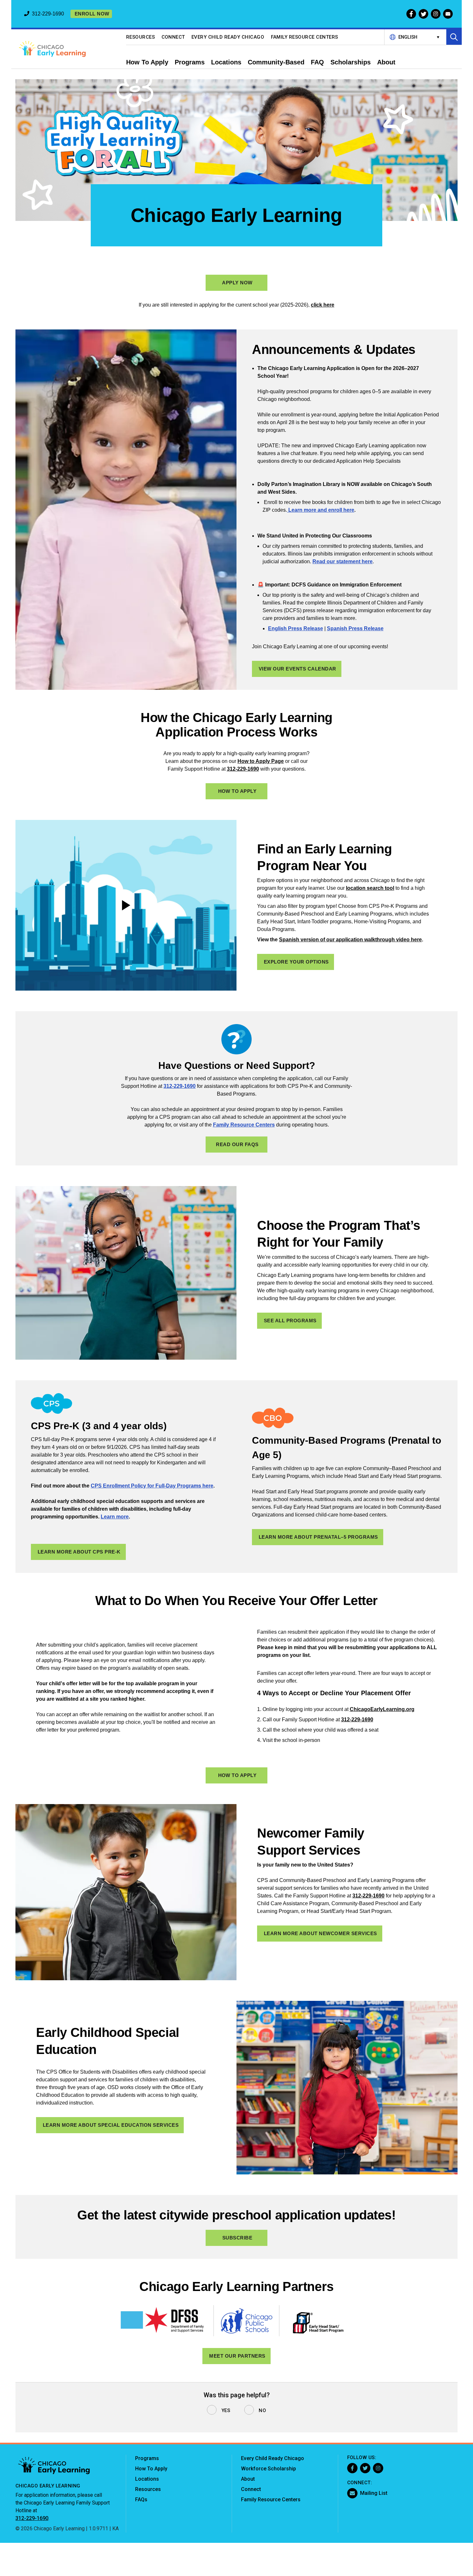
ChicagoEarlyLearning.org (382, 1709)
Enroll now (92, 14)
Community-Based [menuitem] (276, 62)
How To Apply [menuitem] (147, 62)
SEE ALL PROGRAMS (290, 1321)
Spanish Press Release (355, 628)
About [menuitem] (386, 62)
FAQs (141, 2500)
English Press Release (296, 628)
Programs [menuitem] (190, 62)
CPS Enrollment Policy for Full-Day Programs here (152, 1486)
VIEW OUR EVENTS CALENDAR (297, 669)
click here (323, 305)
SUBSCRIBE (237, 2238)
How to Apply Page (261, 761)
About (248, 2479)
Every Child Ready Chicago (228, 37)
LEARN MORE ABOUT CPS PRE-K (79, 1552)
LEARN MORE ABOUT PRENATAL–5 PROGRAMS (318, 1537)
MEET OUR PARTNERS (237, 2356)
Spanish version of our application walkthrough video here (350, 940)
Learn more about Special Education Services (111, 2125)
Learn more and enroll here (321, 510)
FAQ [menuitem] (317, 62)
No (262, 2410)
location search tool (370, 888)
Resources (141, 37)
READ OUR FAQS (237, 1144)
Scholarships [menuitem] (351, 62)
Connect (173, 37)
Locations (147, 2479)
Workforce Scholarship (269, 2469)
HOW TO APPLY (237, 791)
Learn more (115, 1517)
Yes (226, 2410)
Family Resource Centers (305, 37)
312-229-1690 (243, 769)
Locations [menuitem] (226, 62)
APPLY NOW (237, 283)
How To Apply (151, 2469)
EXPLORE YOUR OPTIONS (296, 962)
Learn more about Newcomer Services (320, 1933)
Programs (147, 2458)
